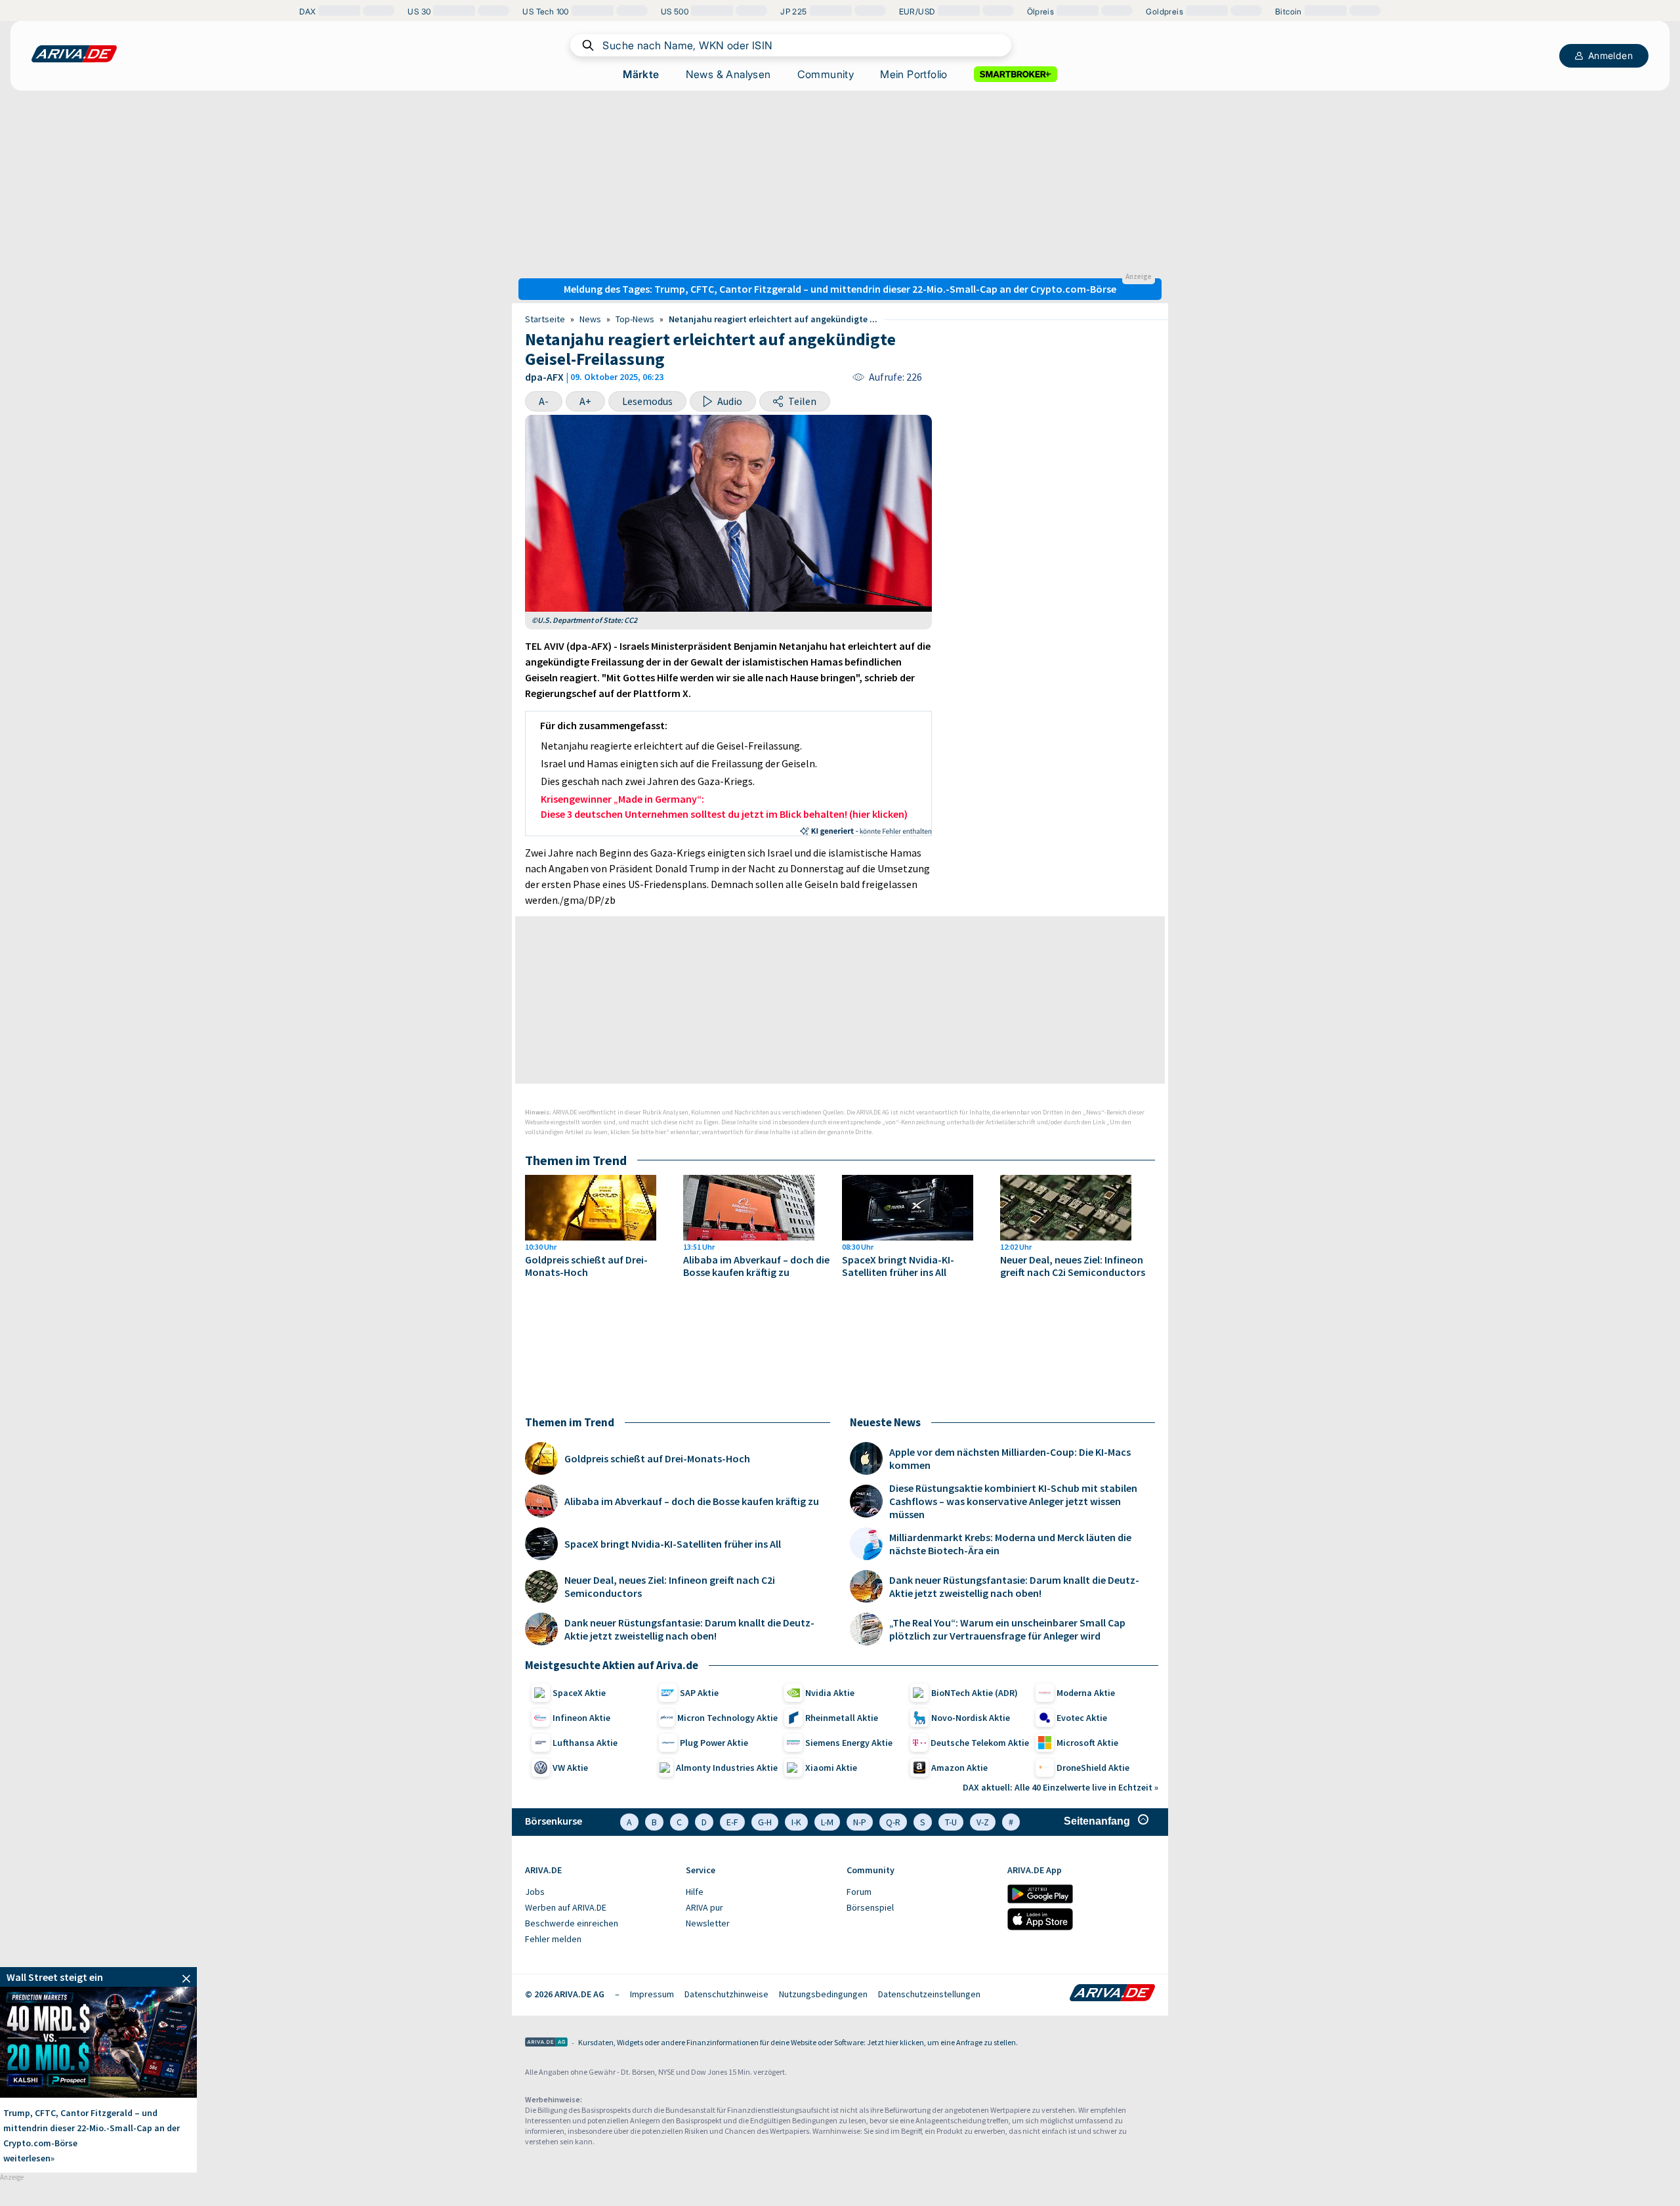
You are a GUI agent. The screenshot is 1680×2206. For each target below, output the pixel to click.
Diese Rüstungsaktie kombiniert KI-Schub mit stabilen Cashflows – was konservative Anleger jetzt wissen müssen (1013, 1501)
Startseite (545, 319)
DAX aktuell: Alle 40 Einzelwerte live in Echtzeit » (1060, 1787)
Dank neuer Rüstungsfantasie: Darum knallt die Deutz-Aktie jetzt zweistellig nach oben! (689, 1629)
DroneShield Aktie (1093, 1768)
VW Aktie (570, 1768)
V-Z (983, 1822)
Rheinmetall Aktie (842, 1718)
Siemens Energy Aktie (849, 1743)
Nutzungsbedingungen (823, 1994)
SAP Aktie (699, 1693)
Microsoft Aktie (1087, 1743)
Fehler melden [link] (553, 1939)
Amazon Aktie (959, 1768)
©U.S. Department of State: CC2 (584, 620)
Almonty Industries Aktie (727, 1768)
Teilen (802, 401)
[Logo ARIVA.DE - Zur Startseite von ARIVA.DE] (1112, 1994)
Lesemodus (647, 401)
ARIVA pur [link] (704, 1907)
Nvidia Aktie (830, 1693)
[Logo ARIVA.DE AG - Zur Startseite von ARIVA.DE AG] (546, 2043)
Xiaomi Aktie (831, 1768)
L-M (827, 1822)
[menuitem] (599, 1892)
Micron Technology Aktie (727, 1718)
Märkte (641, 74)
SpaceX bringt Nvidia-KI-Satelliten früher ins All (898, 1266)
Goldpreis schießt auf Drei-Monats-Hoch (586, 1266)
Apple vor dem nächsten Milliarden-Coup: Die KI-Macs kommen (1010, 1458)
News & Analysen (728, 74)
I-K (796, 1822)
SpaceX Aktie (579, 1693)
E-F (732, 1822)
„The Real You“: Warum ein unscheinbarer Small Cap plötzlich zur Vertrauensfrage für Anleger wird (1007, 1629)
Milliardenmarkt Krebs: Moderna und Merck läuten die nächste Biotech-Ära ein (1010, 1544)
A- (544, 401)
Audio (730, 401)
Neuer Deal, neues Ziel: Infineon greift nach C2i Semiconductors (1073, 1266)
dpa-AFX (544, 377)
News (590, 319)
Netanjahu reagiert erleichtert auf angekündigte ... (773, 319)
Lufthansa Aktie (585, 1743)
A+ (585, 401)
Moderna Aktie (1086, 1693)
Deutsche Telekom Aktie (980, 1743)
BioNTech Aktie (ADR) (975, 1693)
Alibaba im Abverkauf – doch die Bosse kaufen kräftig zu (756, 1266)
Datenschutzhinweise (726, 1994)
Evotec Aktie (1082, 1718)
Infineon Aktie (581, 1718)
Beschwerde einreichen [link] (572, 1923)
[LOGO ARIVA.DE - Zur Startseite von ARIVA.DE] (74, 54)
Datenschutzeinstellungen (929, 1994)
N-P (860, 1822)
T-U (951, 1822)
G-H (765, 1822)
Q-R (893, 1822)
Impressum (652, 1994)
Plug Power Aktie (714, 1743)
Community (826, 74)
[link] (98, 1977)
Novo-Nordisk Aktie (971, 1718)
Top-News (635, 319)
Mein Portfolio (914, 74)
